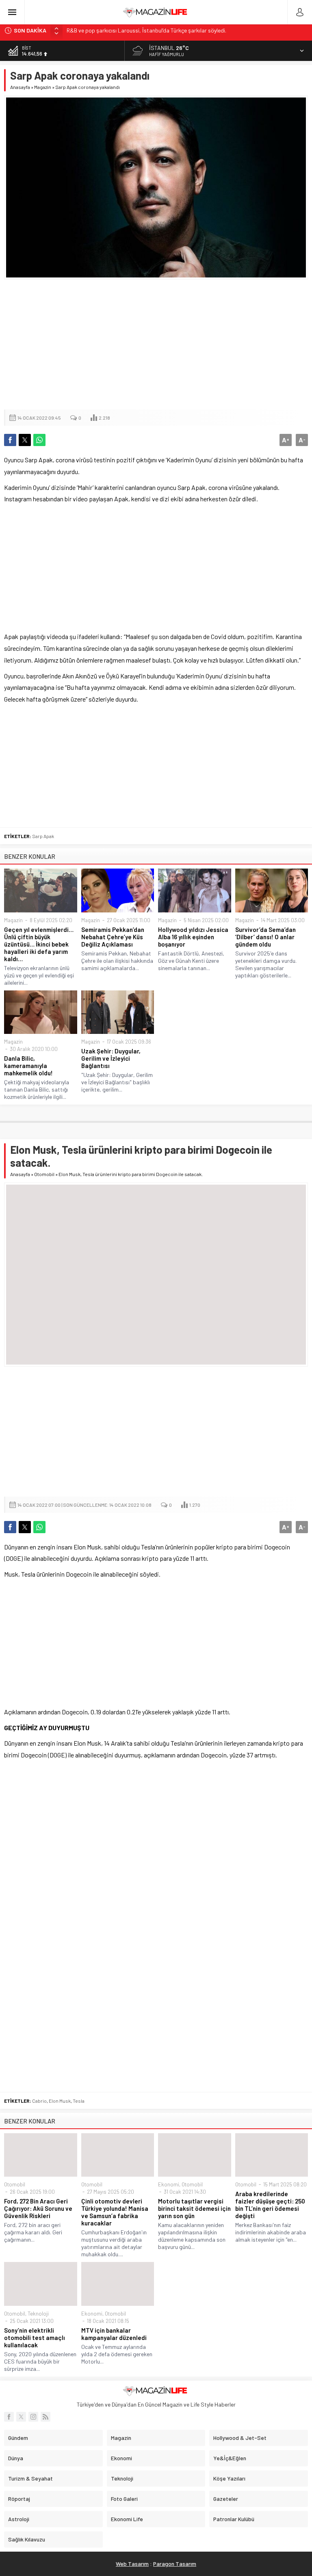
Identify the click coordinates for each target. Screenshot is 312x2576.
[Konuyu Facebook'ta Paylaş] (10, 440)
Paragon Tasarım (175, 2564)
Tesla (79, 2101)
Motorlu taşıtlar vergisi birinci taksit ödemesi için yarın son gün (194, 2208)
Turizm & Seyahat (30, 2478)
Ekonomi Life (127, 2519)
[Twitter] (21, 2417)
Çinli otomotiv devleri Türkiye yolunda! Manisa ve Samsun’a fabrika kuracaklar (115, 2212)
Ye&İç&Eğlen (230, 2458)
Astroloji (19, 2519)
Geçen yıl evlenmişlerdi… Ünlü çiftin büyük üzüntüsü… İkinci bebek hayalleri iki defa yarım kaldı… (39, 944)
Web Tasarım (132, 2564)
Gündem (18, 2438)
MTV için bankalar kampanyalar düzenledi (114, 2334)
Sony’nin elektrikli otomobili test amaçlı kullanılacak (35, 2338)
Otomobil (44, 1174)
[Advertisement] (156, 344)
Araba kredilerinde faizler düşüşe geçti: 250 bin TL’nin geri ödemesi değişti (270, 2205)
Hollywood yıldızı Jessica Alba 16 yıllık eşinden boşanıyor (193, 937)
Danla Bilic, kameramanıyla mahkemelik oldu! (28, 1066)
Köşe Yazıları (229, 2478)
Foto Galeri (124, 2499)
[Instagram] (33, 2417)
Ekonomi (169, 2184)
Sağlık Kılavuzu (27, 2539)
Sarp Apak (43, 836)
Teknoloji (38, 2314)
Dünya (16, 2458)
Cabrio (39, 2101)
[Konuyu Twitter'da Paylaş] (25, 440)
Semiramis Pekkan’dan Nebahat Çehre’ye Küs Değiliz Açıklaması (113, 937)
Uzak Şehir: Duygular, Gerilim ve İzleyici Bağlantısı (111, 1058)
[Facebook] (9, 2417)
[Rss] (45, 2417)
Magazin (43, 87)
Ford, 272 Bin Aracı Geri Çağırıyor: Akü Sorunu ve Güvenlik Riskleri (38, 2208)
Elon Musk (60, 2101)
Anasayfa (20, 87)
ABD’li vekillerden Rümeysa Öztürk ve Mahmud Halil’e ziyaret (138, 30)
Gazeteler (226, 2499)
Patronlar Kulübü (234, 2519)
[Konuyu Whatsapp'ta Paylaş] (39, 440)
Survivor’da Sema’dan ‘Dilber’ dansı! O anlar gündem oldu (265, 937)
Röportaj (19, 2499)
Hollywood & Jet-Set (240, 2438)
